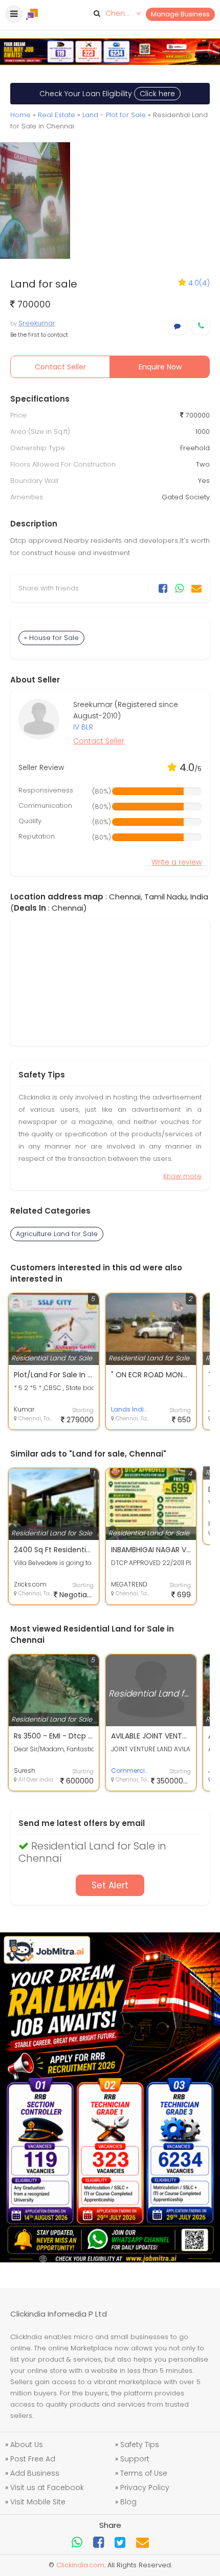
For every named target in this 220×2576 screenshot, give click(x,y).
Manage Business (180, 14)
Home (20, 115)
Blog (128, 2502)
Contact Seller (60, 367)
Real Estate (57, 115)
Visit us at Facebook (47, 2487)
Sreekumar (37, 323)
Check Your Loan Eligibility (107, 94)
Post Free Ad (33, 2459)
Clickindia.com (80, 2565)
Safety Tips (140, 2445)
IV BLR (83, 727)
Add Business (35, 2473)
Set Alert (110, 1885)
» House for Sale (51, 638)
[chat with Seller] (177, 326)
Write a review (177, 862)
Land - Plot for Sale (114, 115)
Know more (182, 1176)
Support (135, 2459)
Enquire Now (160, 367)
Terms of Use (144, 2473)
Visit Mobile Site (38, 2502)
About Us (27, 2445)
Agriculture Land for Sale (57, 1234)
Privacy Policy (145, 2487)
